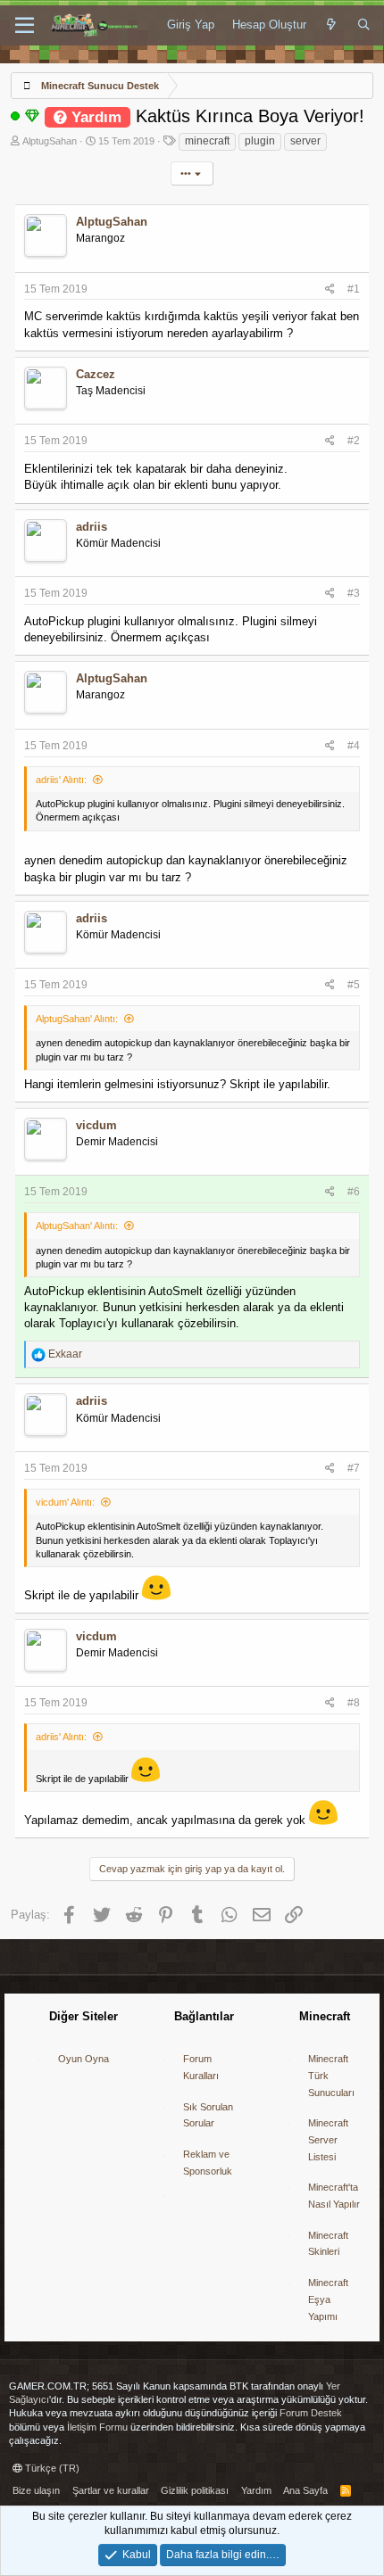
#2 (354, 441)
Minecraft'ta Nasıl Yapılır (334, 2196)
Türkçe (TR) (51, 2468)
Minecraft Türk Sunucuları (331, 2075)
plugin (260, 141)
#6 (354, 1192)
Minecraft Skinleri (328, 2244)
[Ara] (364, 25)
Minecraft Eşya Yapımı (328, 2299)
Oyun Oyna (83, 2059)
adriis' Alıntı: (61, 780)
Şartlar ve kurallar (111, 2490)
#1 (354, 289)
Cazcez (96, 374)
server (305, 141)
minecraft (207, 141)
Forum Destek (311, 2413)
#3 (354, 593)
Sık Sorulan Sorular (208, 2115)
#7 (354, 1468)
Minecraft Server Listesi (328, 2139)
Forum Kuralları (201, 2067)
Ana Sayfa (305, 2490)
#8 (354, 1703)
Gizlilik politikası (195, 2490)
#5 (354, 985)
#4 (354, 746)
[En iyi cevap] (32, 116)
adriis (92, 527)
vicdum (96, 1125)
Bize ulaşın (36, 2490)
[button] (25, 26)
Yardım (256, 2490)
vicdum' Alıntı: (65, 1502)
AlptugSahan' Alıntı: (77, 1019)
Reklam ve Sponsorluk (208, 2163)
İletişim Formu (97, 2427)
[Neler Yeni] (332, 25)
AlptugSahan (50, 141)
